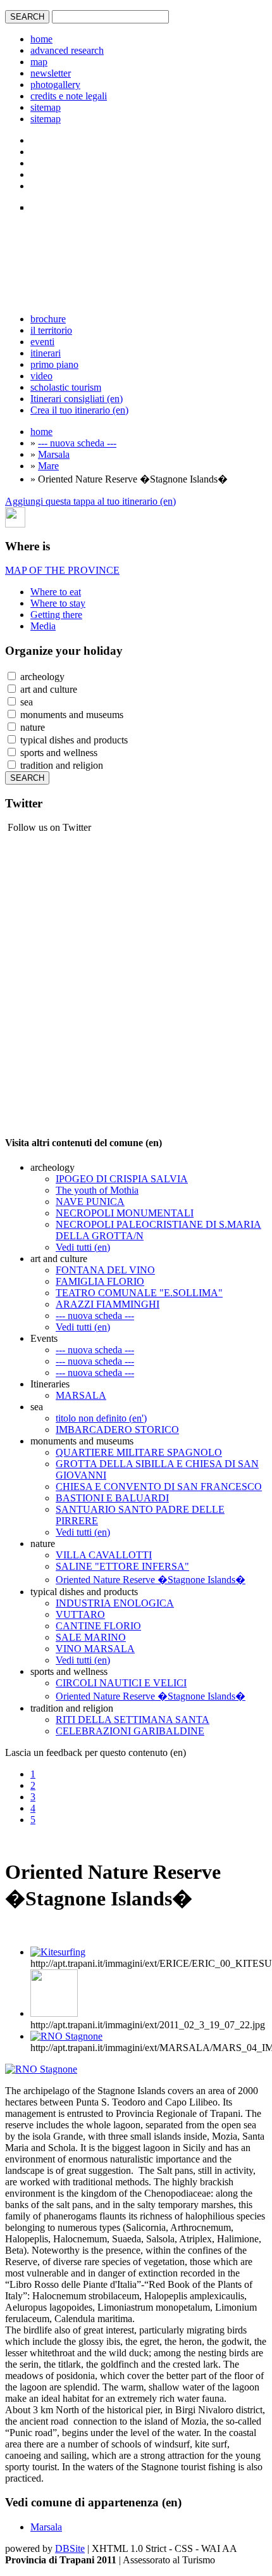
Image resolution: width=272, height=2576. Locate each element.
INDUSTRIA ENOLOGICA (115, 1603)
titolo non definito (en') (101, 1418)
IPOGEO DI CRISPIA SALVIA (122, 1179)
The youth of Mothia (97, 1190)
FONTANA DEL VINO (105, 1270)
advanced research (67, 50)
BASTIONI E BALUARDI (112, 1498)
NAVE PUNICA (90, 1202)
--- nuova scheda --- (77, 443)
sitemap (46, 107)
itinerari (46, 353)
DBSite (70, 2548)
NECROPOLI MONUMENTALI (125, 1213)
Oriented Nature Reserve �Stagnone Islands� (151, 1580)
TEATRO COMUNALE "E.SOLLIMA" (139, 1293)
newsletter (51, 73)
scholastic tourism (66, 387)
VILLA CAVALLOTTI (104, 1555)
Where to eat (56, 592)
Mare (48, 466)
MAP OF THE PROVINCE (62, 570)
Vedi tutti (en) (83, 1247)
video (41, 376)
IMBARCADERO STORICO (117, 1430)
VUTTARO (80, 1614)
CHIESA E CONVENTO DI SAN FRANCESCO (159, 1487)
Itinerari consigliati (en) (77, 399)
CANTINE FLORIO (98, 1626)
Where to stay (58, 603)
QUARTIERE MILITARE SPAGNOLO (139, 1452)
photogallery (55, 85)
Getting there (56, 615)
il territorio (51, 330)
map (39, 62)
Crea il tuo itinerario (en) (79, 410)
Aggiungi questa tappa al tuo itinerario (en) (90, 501)
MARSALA (81, 1395)
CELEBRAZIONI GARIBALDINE (130, 1731)
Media (43, 626)
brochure (48, 319)
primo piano (54, 364)
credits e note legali (69, 96)
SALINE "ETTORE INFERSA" (122, 1566)
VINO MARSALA (95, 1649)
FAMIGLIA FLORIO (100, 1281)
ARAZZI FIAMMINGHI (108, 1304)
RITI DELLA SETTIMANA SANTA (133, 1720)
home (41, 39)
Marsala (54, 454)
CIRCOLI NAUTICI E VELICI (121, 1683)
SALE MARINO (91, 1637)
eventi (42, 342)
